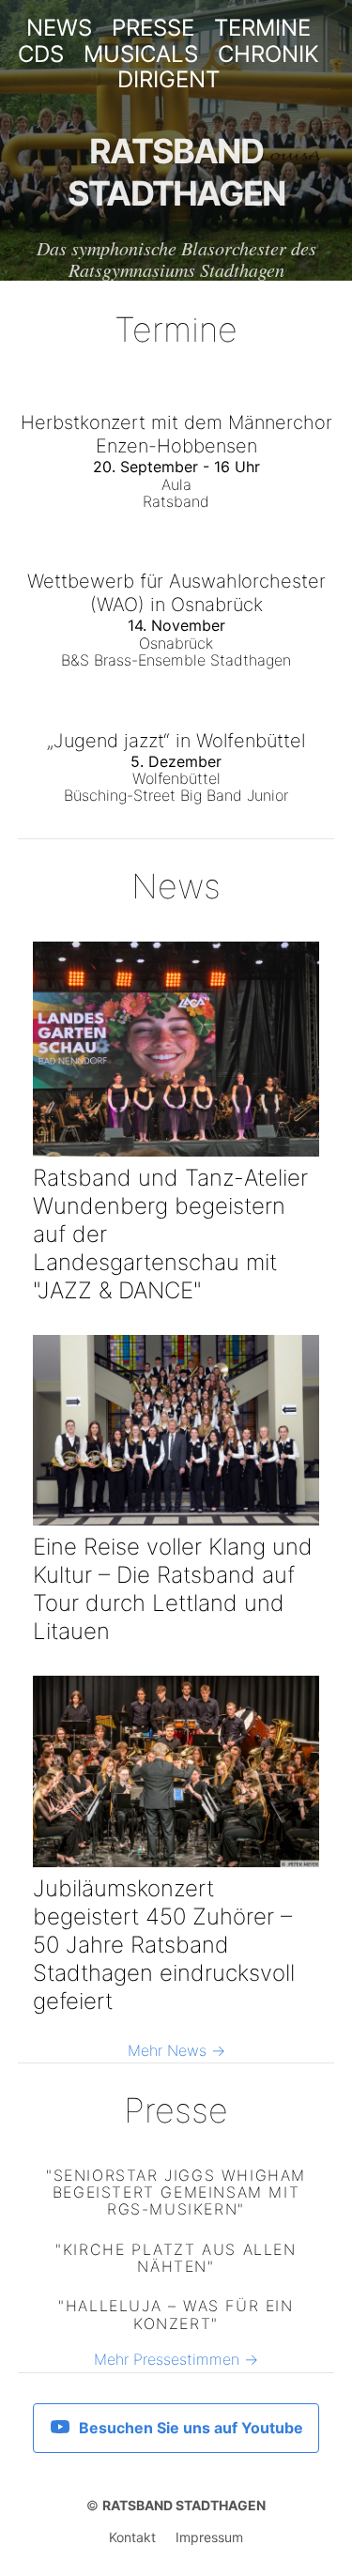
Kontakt (132, 2538)
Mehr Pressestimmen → (176, 2359)
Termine (262, 28)
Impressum (209, 2538)
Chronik (268, 54)
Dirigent (168, 80)
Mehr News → (176, 2050)
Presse (153, 28)
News (59, 28)
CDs (41, 54)
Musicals (141, 54)
